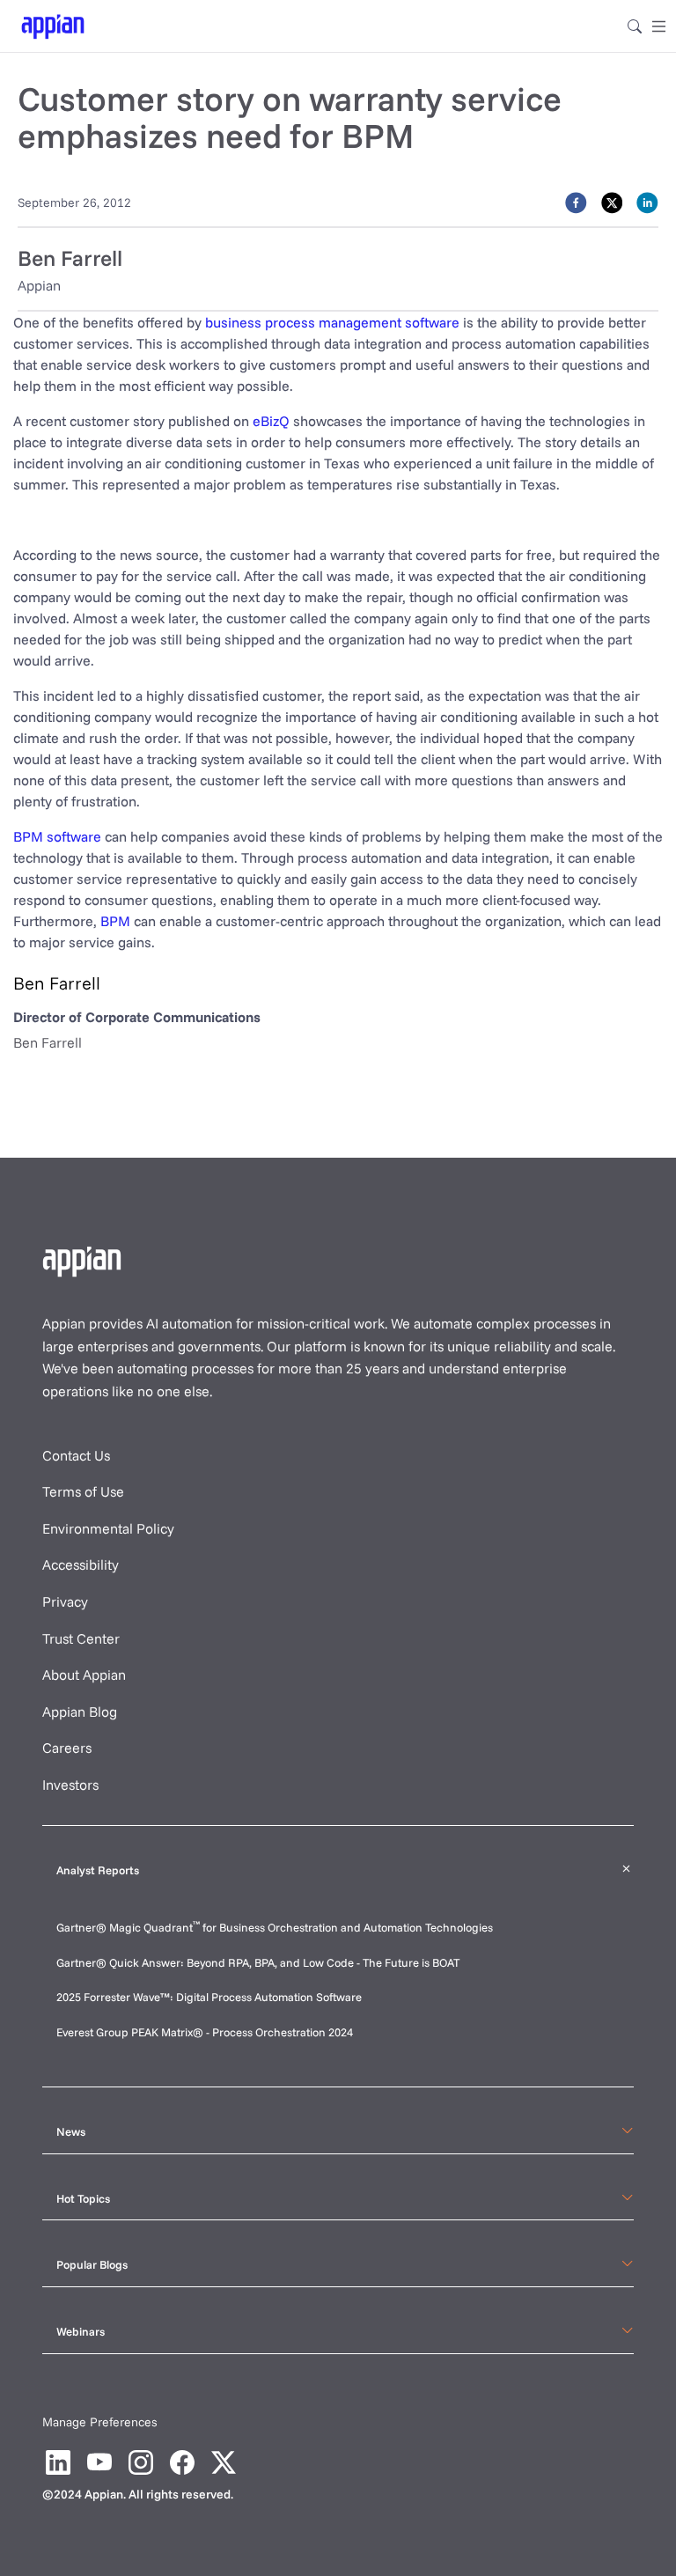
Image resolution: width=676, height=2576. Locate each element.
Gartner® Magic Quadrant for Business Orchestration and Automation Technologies (275, 1927)
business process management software (332, 322)
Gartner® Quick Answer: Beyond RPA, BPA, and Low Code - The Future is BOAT (258, 1962)
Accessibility (81, 1564)
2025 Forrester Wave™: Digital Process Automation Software (209, 1997)
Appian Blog (80, 1711)
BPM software (57, 836)
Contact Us (76, 1455)
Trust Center (81, 1638)
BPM (115, 921)
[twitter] (612, 202)
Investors (70, 1785)
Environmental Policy (108, 1528)
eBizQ (271, 421)
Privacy (65, 1601)
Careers (67, 1748)
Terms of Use (83, 1491)
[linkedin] (647, 202)
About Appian (84, 1674)
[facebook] (576, 202)
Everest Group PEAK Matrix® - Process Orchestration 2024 (205, 2032)
